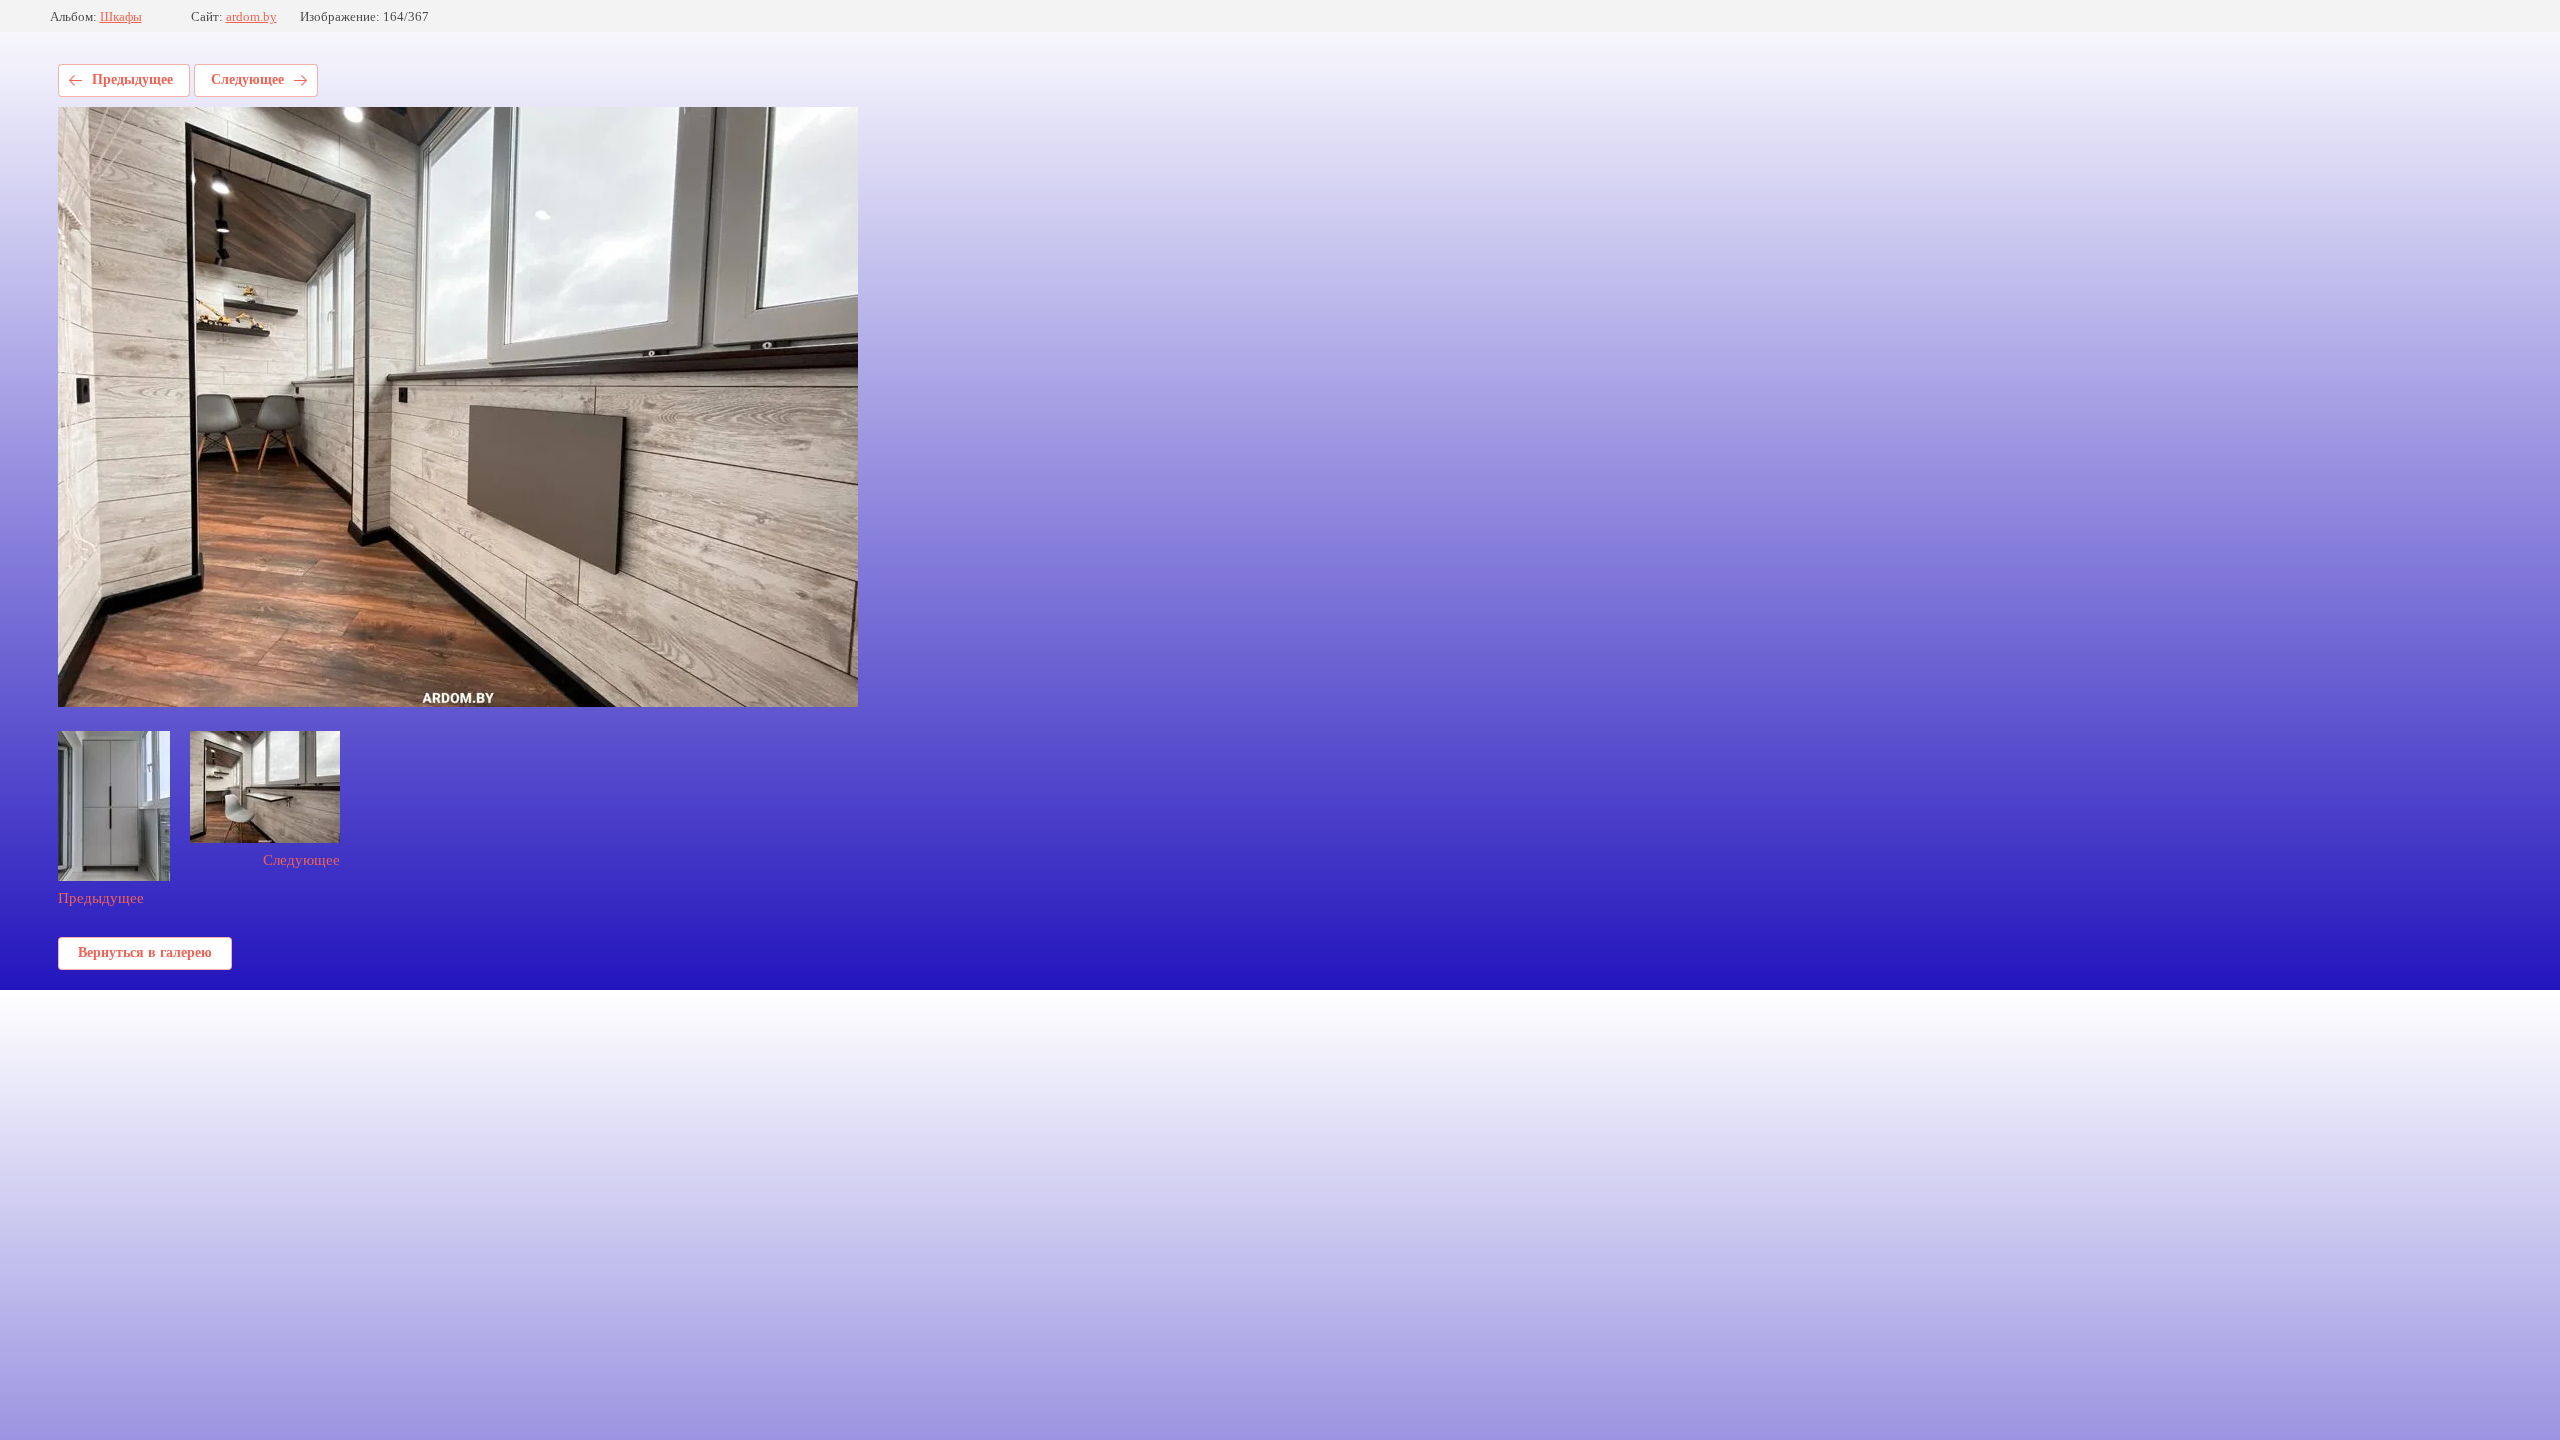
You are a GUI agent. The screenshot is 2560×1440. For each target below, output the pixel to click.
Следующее (247, 79)
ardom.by (251, 16)
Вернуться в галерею (145, 952)
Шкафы (121, 16)
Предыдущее (132, 79)
